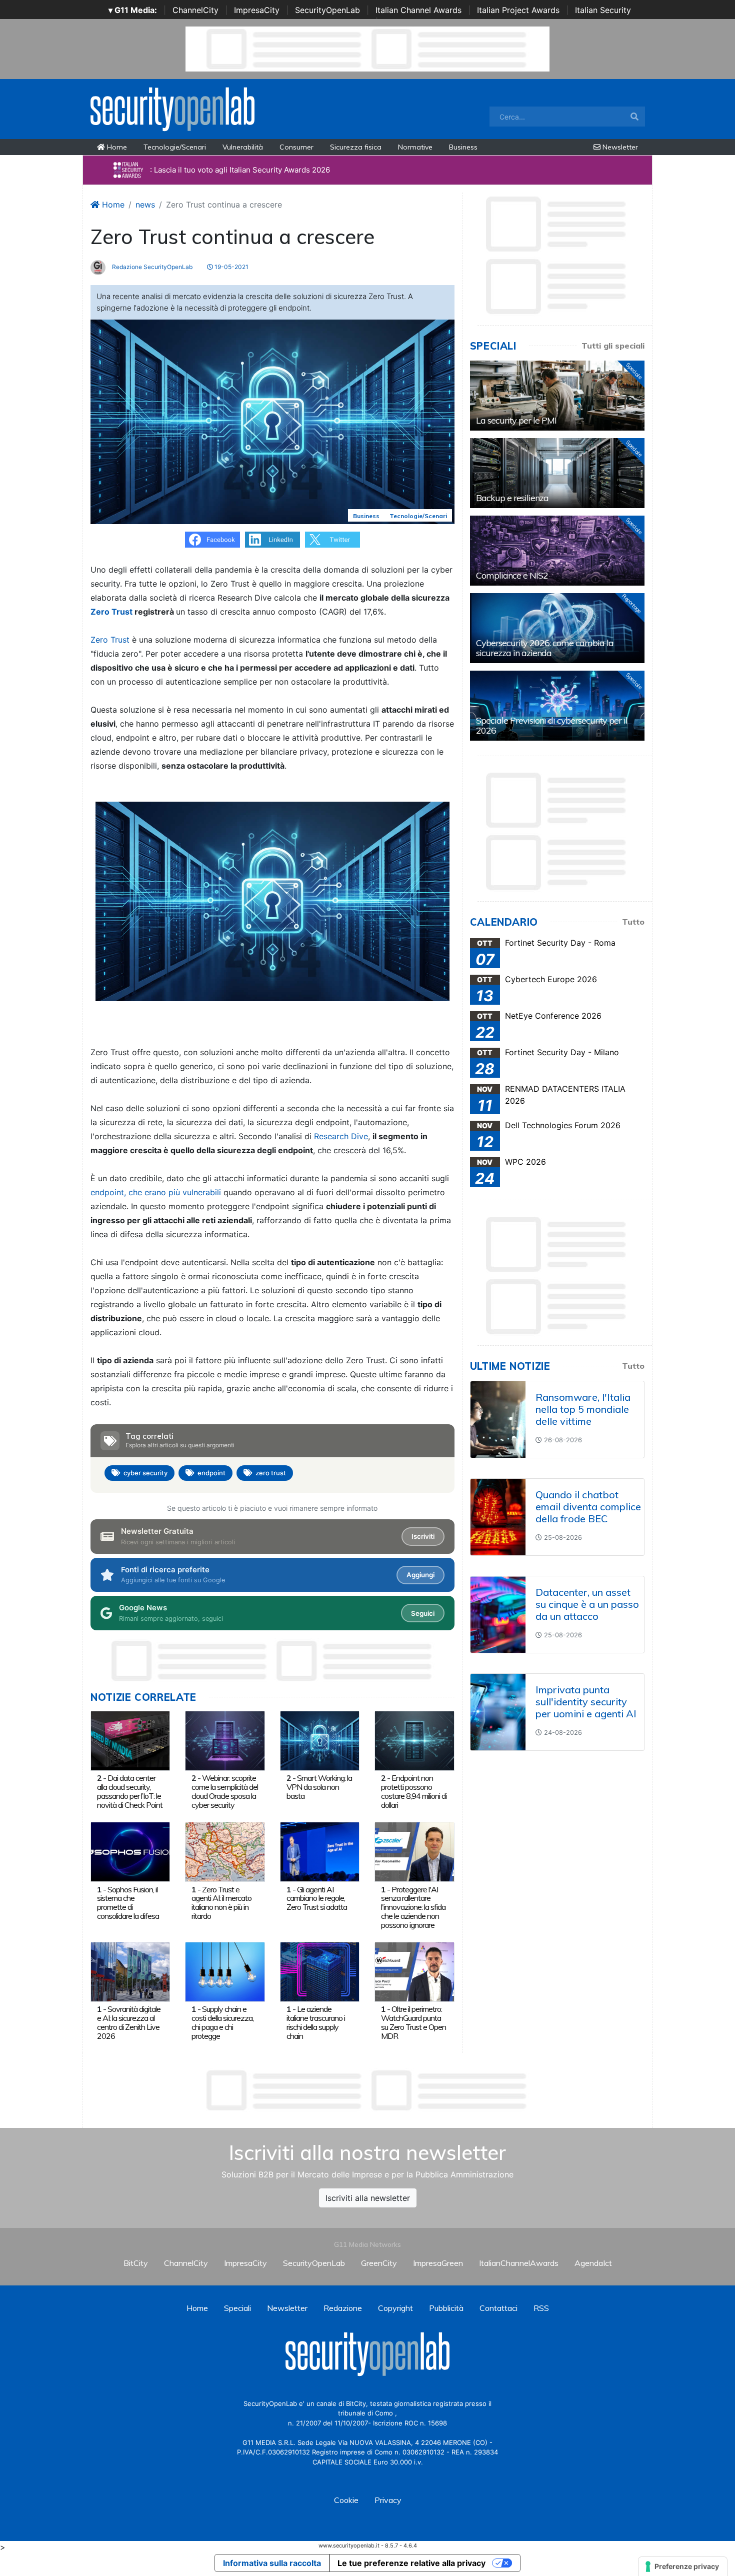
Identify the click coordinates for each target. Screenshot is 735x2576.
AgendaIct (593, 2263)
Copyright (395, 2308)
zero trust (271, 1473)
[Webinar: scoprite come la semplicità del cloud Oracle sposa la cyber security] (225, 1740)
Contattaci (498, 2308)
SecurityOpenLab (327, 10)
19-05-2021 (231, 267)
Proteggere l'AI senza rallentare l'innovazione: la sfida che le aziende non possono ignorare (413, 1907)
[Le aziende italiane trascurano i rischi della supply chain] (320, 1971)
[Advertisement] (367, 2090)
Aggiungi (420, 1575)
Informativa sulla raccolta (272, 2563)
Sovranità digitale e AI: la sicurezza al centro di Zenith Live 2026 (129, 2022)
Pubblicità (446, 2308)
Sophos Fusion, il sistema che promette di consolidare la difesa (128, 1903)
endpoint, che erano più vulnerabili (156, 1192)
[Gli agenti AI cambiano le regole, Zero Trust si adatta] (320, 1851)
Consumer (296, 147)
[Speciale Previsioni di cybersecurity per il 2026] (557, 706)
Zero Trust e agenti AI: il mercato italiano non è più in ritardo (221, 1903)
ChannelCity (195, 10)
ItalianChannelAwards (519, 2263)
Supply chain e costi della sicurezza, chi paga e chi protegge (222, 2022)
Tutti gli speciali (613, 346)
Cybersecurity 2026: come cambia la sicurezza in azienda (545, 648)
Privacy (388, 2500)
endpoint (211, 1473)
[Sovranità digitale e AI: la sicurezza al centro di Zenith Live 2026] (130, 1971)
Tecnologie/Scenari (175, 147)
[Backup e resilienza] (557, 473)
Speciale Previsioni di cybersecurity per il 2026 (552, 725)
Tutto (633, 922)
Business (463, 147)
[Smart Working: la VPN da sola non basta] (320, 1740)
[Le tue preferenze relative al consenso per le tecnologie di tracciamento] (683, 2566)
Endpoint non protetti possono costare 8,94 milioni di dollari (414, 1791)
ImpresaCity (257, 10)
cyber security (145, 1473)
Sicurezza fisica (356, 147)
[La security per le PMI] (557, 396)
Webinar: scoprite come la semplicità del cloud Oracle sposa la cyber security (225, 1791)
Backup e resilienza (512, 498)
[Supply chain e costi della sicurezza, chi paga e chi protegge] (225, 1971)
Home (116, 147)
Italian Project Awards (518, 10)
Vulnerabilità (243, 147)
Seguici (423, 1613)
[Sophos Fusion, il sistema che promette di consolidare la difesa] (130, 1851)
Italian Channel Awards (418, 10)
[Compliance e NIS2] (557, 551)
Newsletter (619, 147)
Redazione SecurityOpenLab (151, 267)
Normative (415, 147)
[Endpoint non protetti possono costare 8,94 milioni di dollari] (414, 1740)
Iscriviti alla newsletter (368, 2198)
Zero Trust (111, 612)
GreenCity (379, 2263)
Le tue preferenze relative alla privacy (411, 2563)
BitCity (136, 2263)
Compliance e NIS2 (512, 575)
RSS (541, 2308)
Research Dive (341, 1136)
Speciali (237, 2308)
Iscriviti (423, 1536)
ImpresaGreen (438, 2263)
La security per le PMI (516, 420)
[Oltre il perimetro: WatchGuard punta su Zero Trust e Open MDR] (414, 1971)
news (145, 205)
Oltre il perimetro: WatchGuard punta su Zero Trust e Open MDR (413, 2022)
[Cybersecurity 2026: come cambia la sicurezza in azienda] (557, 628)
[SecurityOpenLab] (172, 108)
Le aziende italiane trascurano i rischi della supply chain (316, 2022)
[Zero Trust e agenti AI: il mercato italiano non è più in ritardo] (225, 1851)
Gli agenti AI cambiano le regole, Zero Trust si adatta (317, 1898)
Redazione (343, 2308)
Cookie (346, 2500)
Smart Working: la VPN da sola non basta (319, 1787)
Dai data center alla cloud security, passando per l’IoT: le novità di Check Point (130, 1791)
